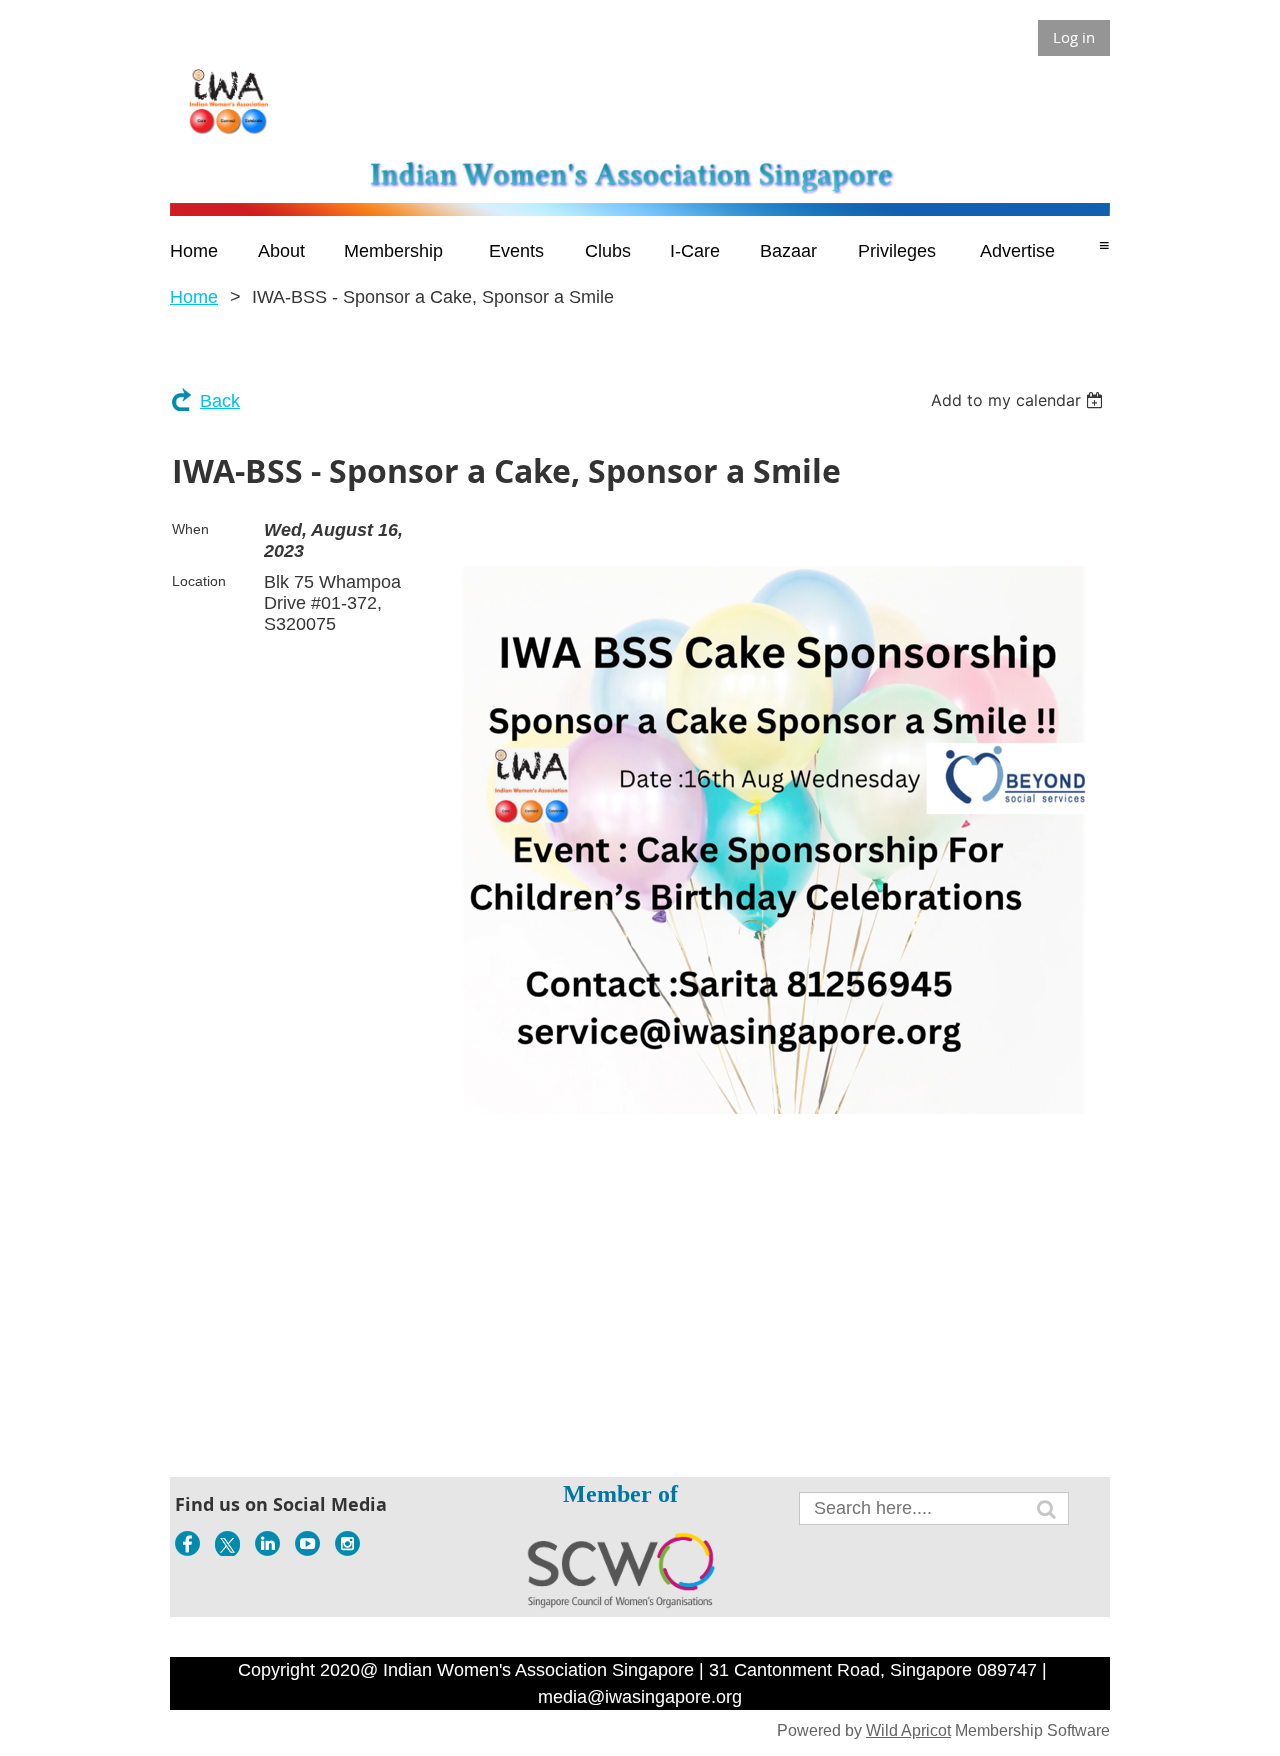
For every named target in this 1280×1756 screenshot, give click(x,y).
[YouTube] (307, 1543)
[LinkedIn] (267, 1543)
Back (220, 401)
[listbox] (1019, 400)
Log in (1074, 37)
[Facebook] (187, 1543)
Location (199, 581)
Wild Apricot (908, 1730)
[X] (227, 1543)
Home (194, 297)
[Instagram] (347, 1543)
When (190, 529)
